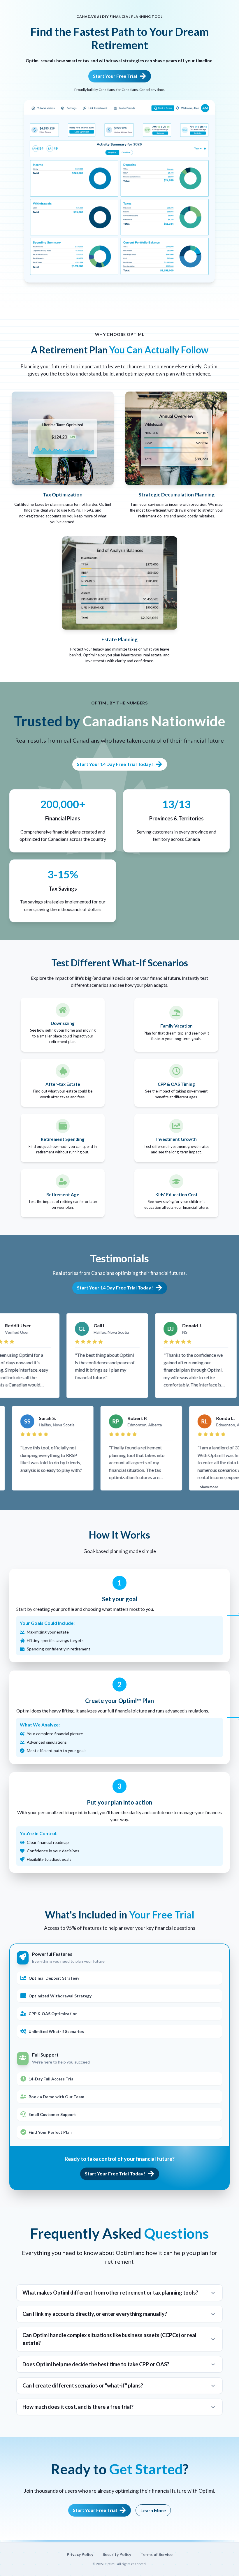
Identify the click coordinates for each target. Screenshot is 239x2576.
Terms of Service (157, 2554)
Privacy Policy (80, 2554)
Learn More (153, 2510)
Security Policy (117, 2554)
